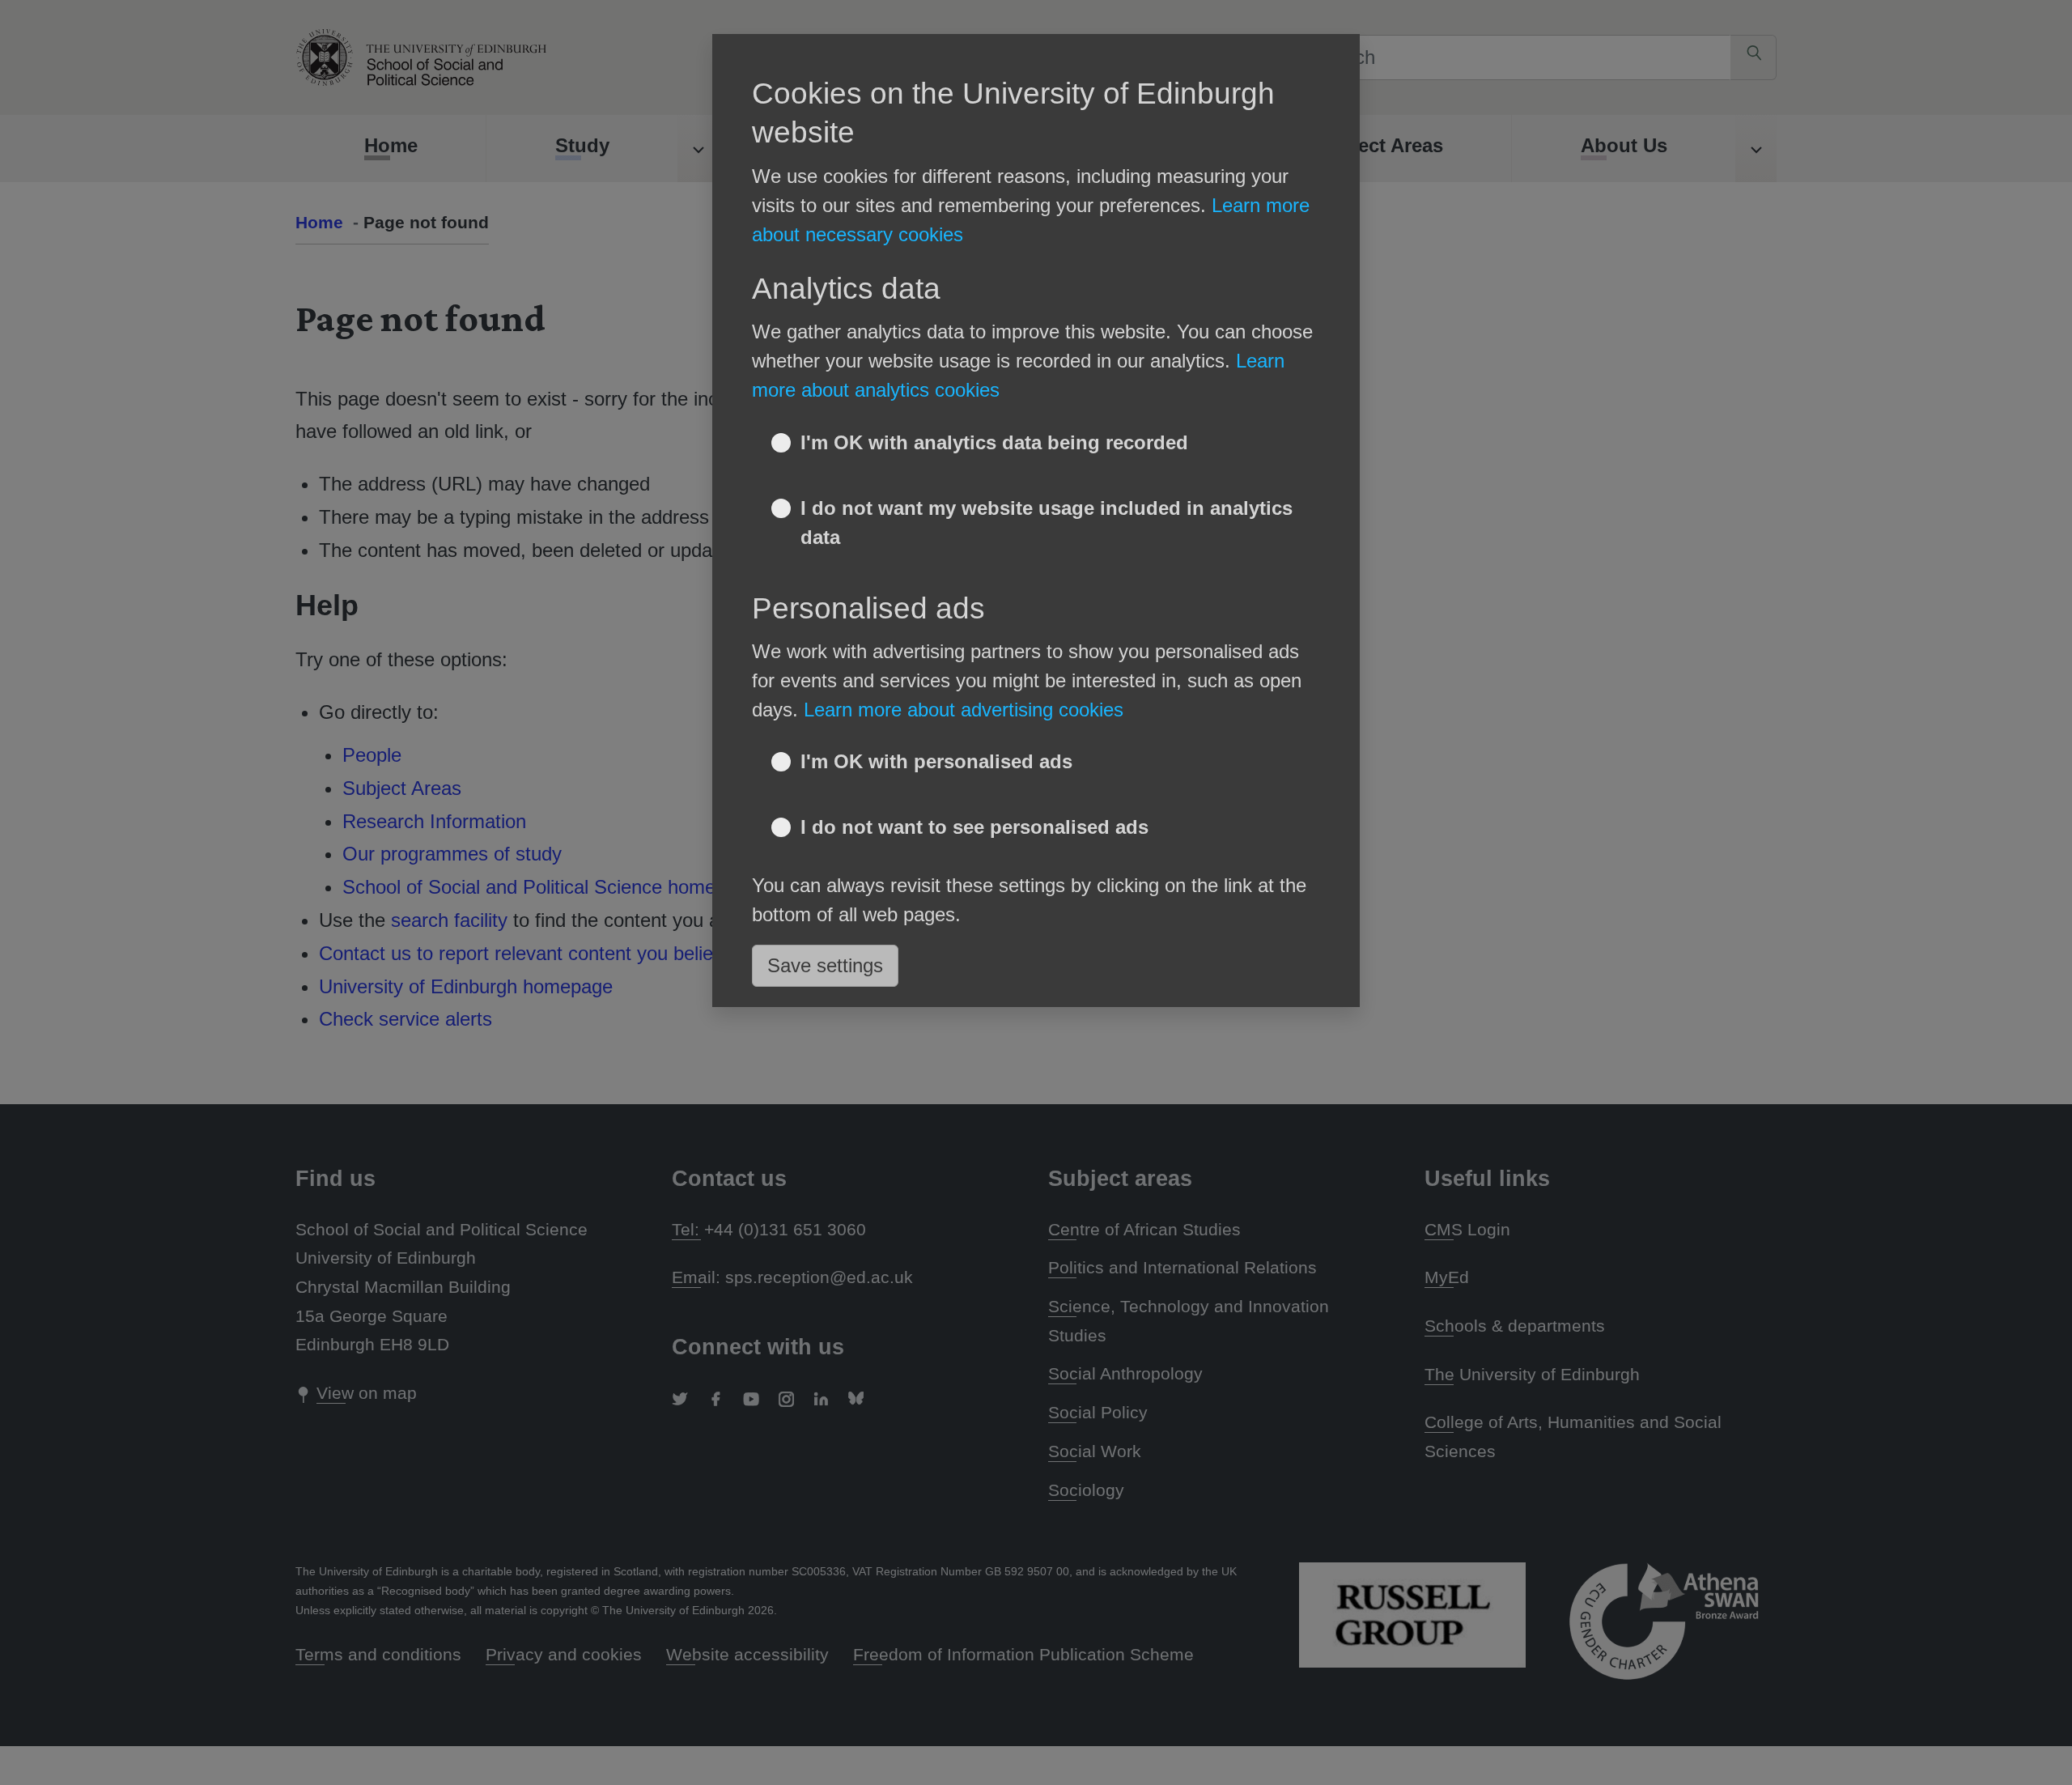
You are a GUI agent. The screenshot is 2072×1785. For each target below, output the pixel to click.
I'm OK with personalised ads (936, 761)
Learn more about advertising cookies (964, 710)
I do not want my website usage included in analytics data (1047, 523)
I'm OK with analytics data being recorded (994, 442)
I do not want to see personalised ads (974, 827)
